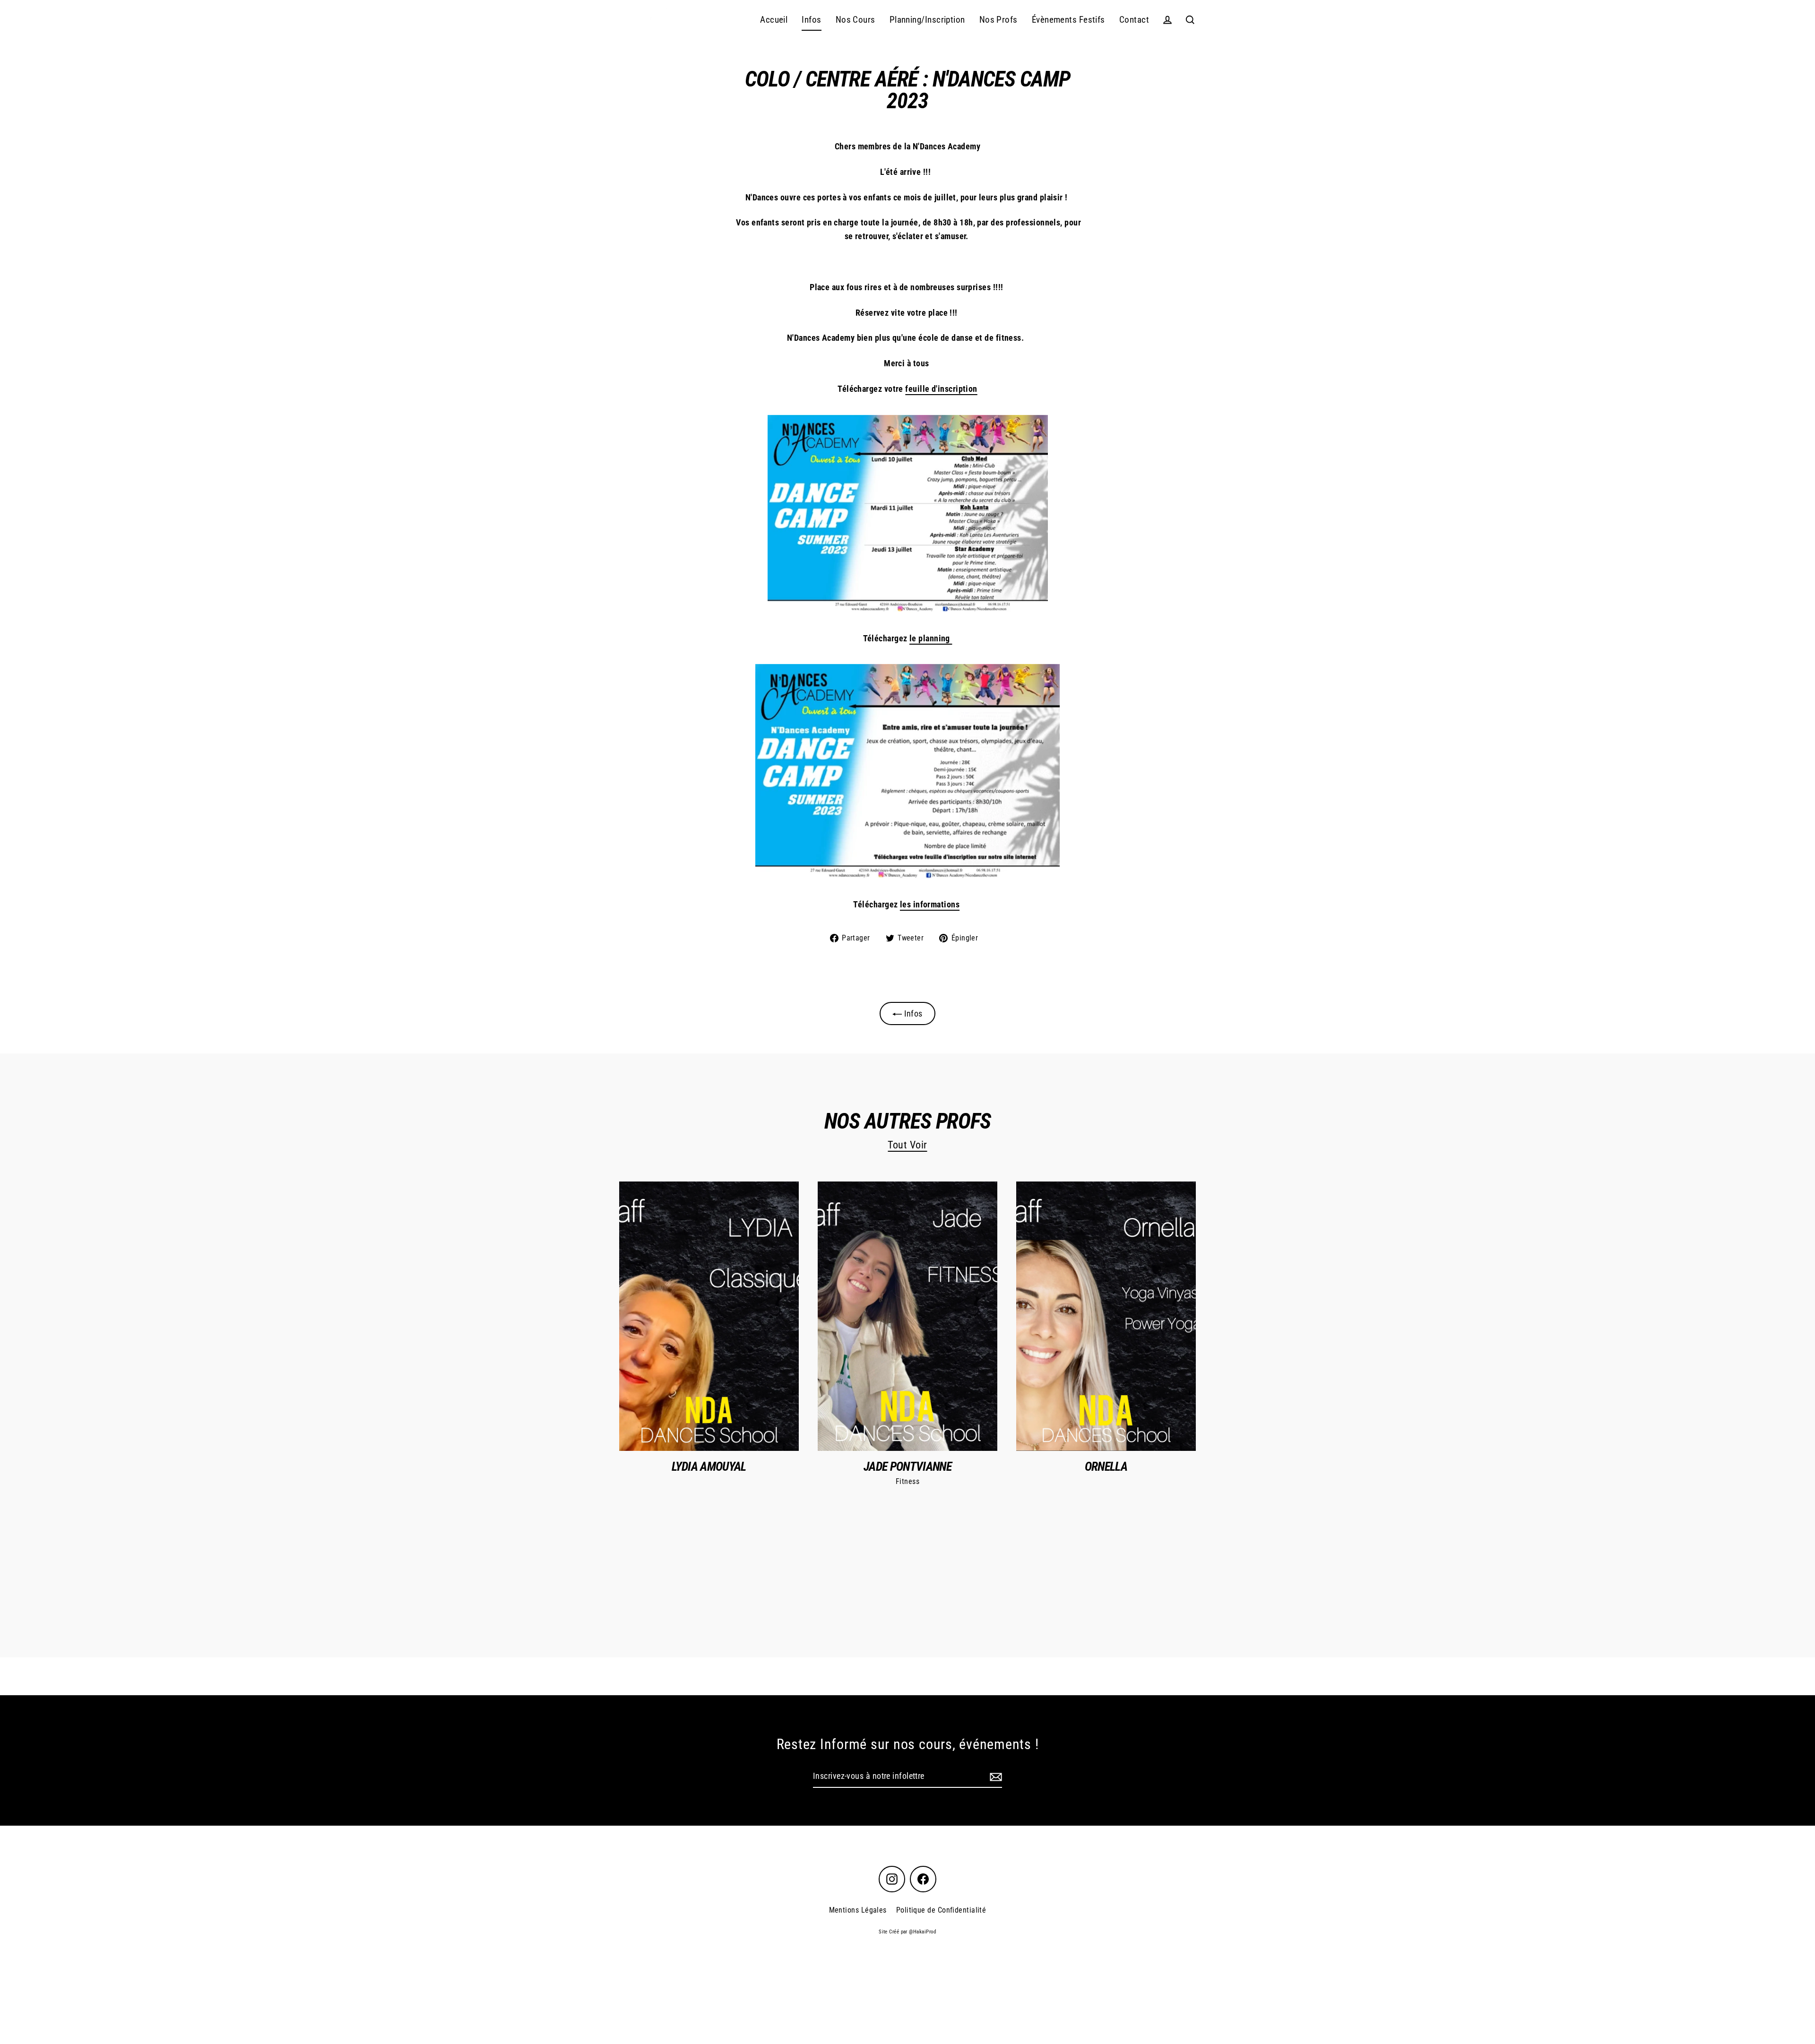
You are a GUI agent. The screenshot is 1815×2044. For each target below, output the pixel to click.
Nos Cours (856, 20)
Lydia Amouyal (709, 1466)
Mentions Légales (858, 1910)
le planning (931, 638)
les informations (930, 904)
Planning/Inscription (927, 20)
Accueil (774, 20)
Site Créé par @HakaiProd (907, 1932)
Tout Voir (907, 1145)
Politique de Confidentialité (941, 1910)
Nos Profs (998, 20)
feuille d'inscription (941, 389)
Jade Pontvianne (907, 1466)
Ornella (1106, 1466)
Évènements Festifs (1068, 20)
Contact (1134, 20)
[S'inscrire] (994, 1777)
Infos (811, 20)
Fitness (907, 1481)
